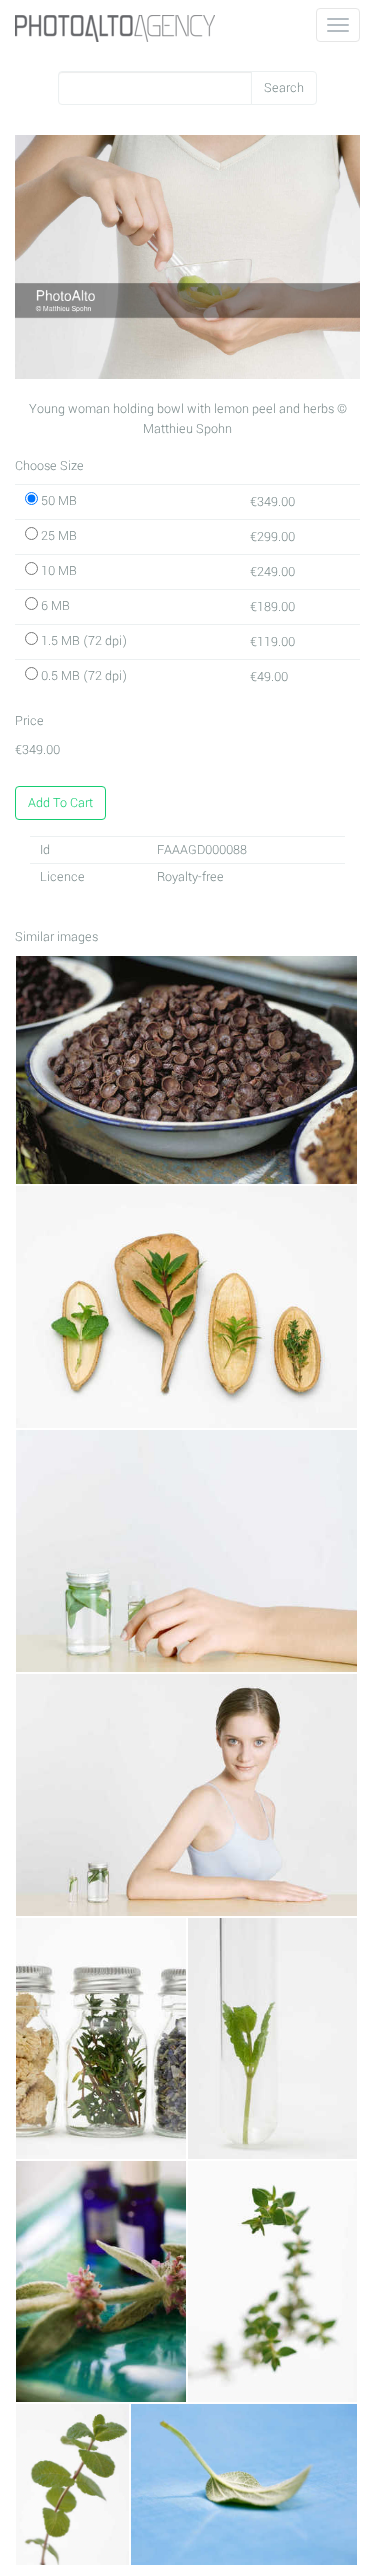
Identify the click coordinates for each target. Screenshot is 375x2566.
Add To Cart (60, 803)
